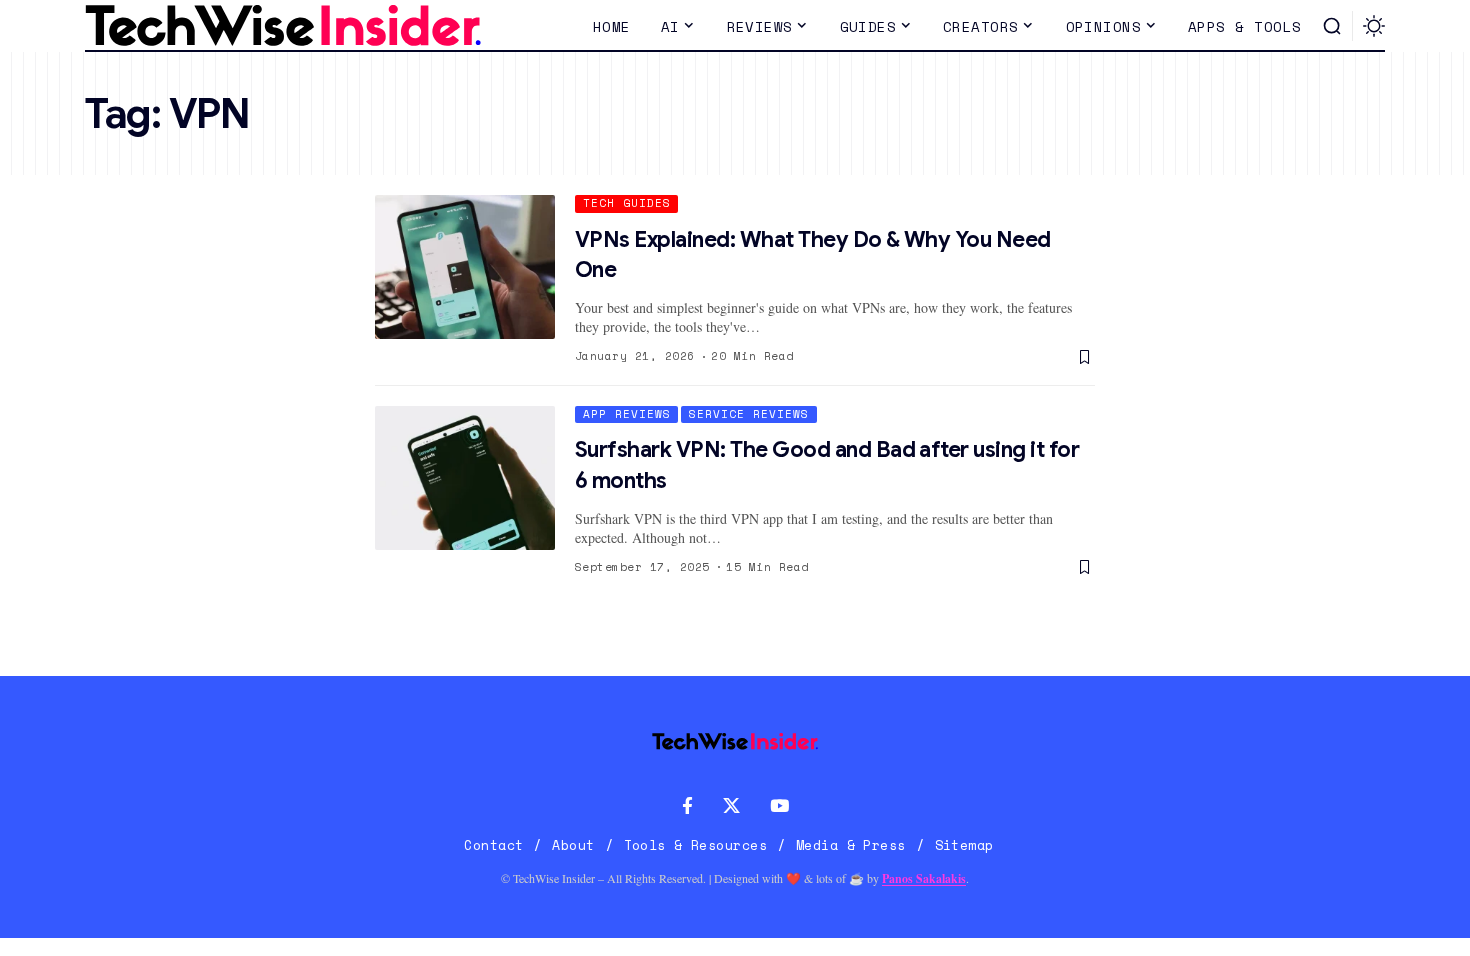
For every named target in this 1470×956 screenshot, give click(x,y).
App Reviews (627, 414)
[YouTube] (779, 806)
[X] (731, 806)
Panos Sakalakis (924, 878)
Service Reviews (749, 414)
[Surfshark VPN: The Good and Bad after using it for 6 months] (465, 478)
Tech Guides (627, 203)
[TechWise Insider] (283, 26)
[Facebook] (687, 806)
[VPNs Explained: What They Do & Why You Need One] (465, 267)
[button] (1332, 26)
